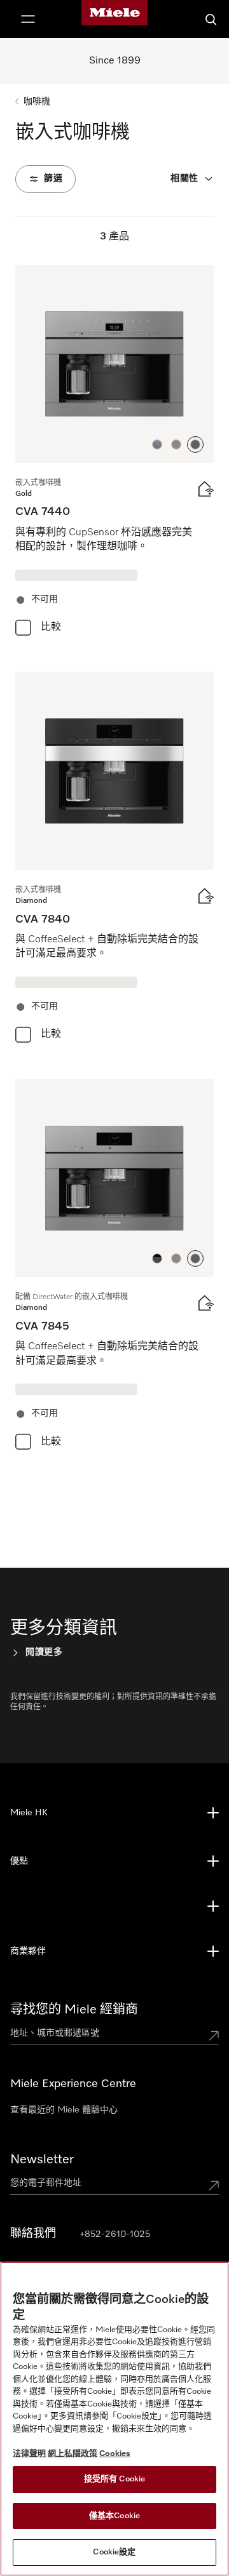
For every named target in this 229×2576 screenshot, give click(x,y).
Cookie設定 (114, 2552)
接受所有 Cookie (114, 2479)
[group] (114, 453)
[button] (157, 444)
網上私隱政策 (73, 2454)
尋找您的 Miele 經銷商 (74, 2010)
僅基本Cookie (114, 2516)
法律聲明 (29, 2454)
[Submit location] (214, 2036)
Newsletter (42, 2159)
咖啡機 (37, 102)
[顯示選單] (28, 19)
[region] (114, 2419)
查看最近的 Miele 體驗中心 (64, 2110)
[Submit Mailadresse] (214, 2186)
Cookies (115, 2454)
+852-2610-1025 (115, 2234)
